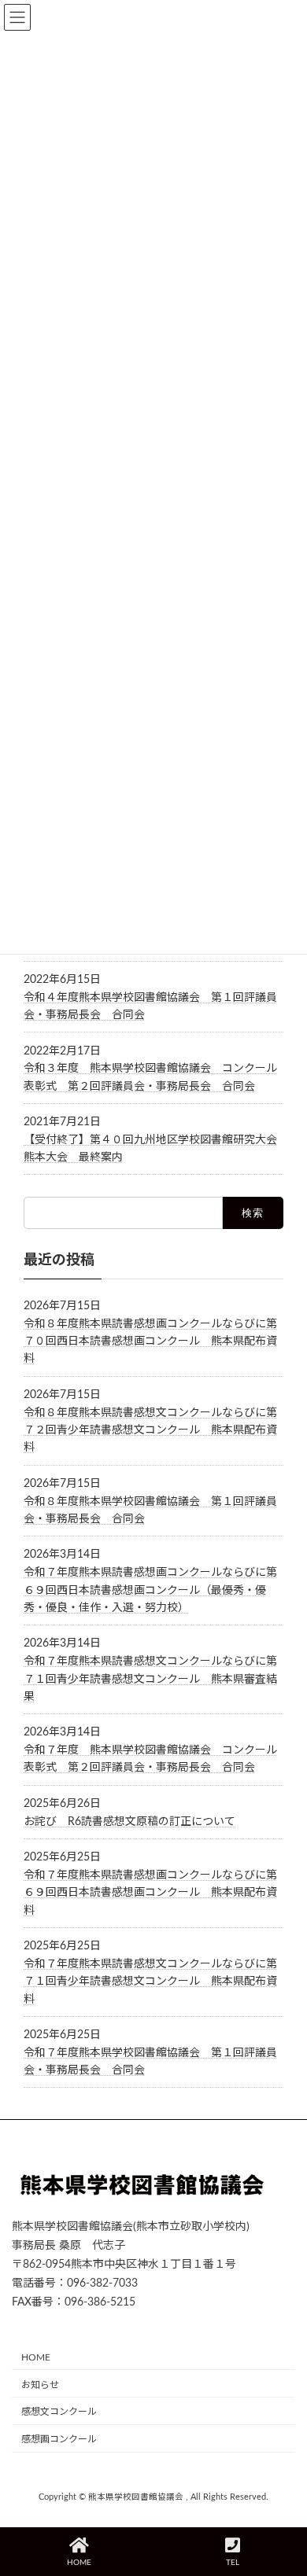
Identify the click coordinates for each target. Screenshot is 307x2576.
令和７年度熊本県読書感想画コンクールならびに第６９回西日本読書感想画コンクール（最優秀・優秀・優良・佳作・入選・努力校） (150, 1591)
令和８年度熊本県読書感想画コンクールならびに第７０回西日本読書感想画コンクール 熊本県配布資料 (150, 1342)
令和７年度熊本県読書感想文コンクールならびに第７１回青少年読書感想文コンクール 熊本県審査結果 (150, 1680)
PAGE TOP (281, 2502)
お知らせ (40, 2385)
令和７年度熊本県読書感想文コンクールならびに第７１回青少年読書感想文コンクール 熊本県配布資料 (150, 1982)
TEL (233, 2563)
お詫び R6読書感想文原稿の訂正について (129, 1822)
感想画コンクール (59, 2439)
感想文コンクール (59, 2412)
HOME (36, 2357)
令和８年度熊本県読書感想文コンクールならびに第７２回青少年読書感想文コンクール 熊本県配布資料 (150, 1431)
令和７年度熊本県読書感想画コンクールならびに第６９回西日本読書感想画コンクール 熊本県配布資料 (150, 1893)
